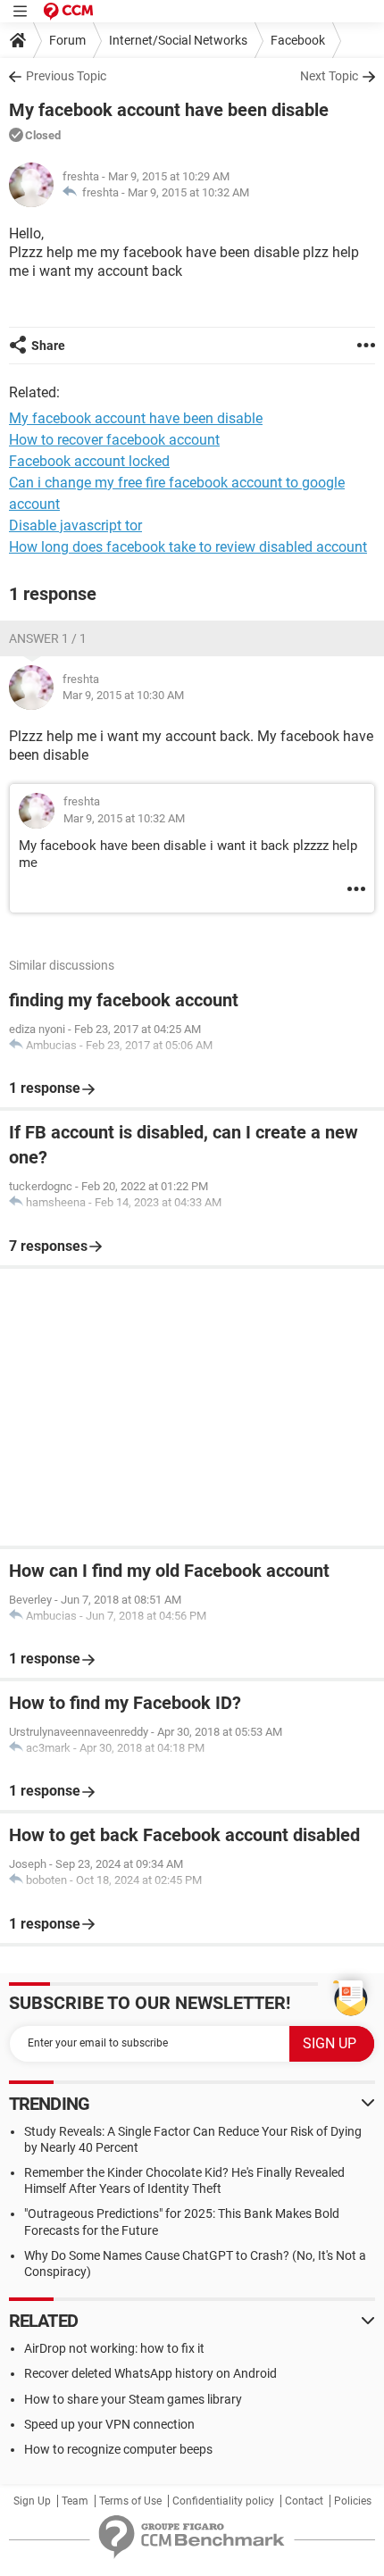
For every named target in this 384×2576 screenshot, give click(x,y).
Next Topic (329, 76)
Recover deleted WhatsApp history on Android (150, 2373)
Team (75, 2501)
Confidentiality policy (223, 2501)
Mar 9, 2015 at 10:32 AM (188, 192)
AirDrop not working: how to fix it (114, 2348)
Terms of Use (130, 2501)
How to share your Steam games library (133, 2399)
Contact (304, 2501)
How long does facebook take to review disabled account (188, 547)
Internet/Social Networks (178, 40)
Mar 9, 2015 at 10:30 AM (123, 695)
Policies (353, 2501)
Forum (67, 40)
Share (48, 346)
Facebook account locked (89, 461)
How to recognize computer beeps (118, 2449)
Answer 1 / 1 (48, 638)
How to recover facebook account (114, 440)
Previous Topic (66, 76)
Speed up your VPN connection (109, 2424)
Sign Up (32, 2501)
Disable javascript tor (75, 525)
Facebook (298, 40)
